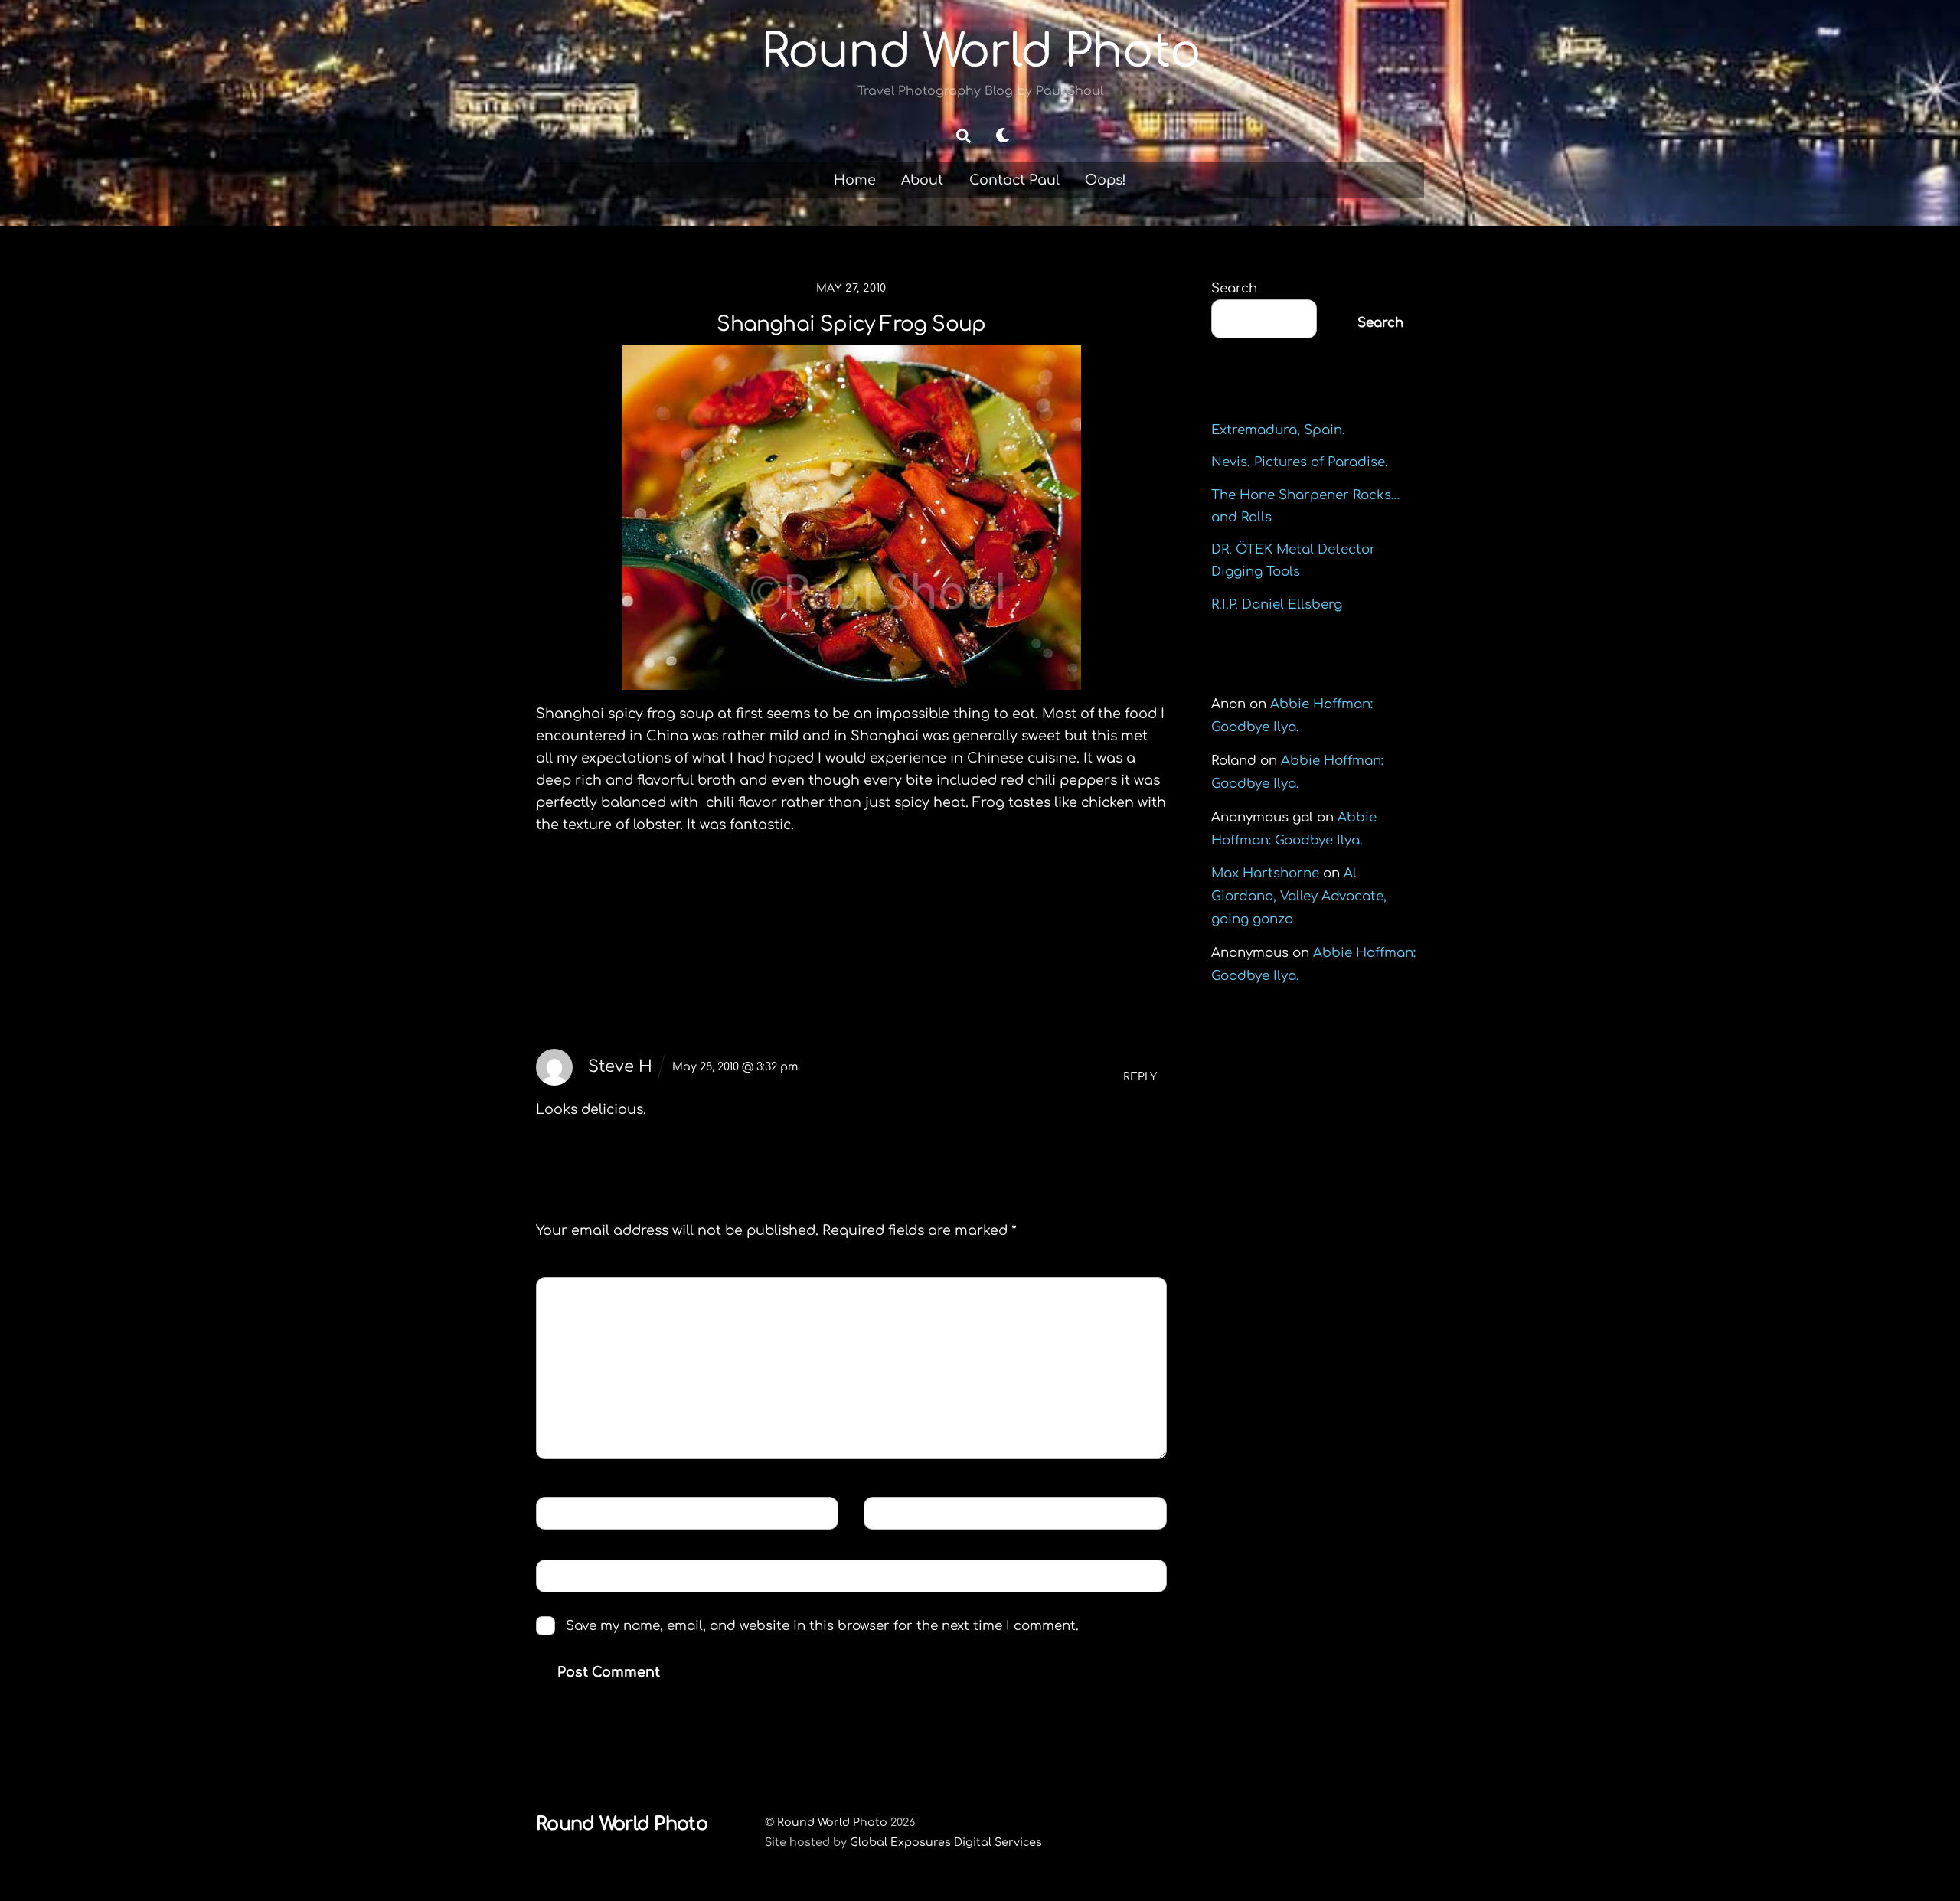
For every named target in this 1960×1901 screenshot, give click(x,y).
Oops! (1106, 180)
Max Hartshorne (1265, 873)
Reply (1140, 1077)
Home (855, 180)
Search (1234, 288)
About (922, 180)
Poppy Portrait (621, 905)
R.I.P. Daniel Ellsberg (1277, 604)
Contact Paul (1014, 180)
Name (567, 1512)
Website (572, 1575)
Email (896, 1512)
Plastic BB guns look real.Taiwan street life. (1012, 916)
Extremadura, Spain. (1278, 430)
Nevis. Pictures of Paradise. (1300, 462)
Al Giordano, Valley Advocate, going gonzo (1299, 896)
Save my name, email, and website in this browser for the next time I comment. (822, 1626)
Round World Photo (832, 1822)
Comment (582, 1293)
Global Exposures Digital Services (946, 1842)
